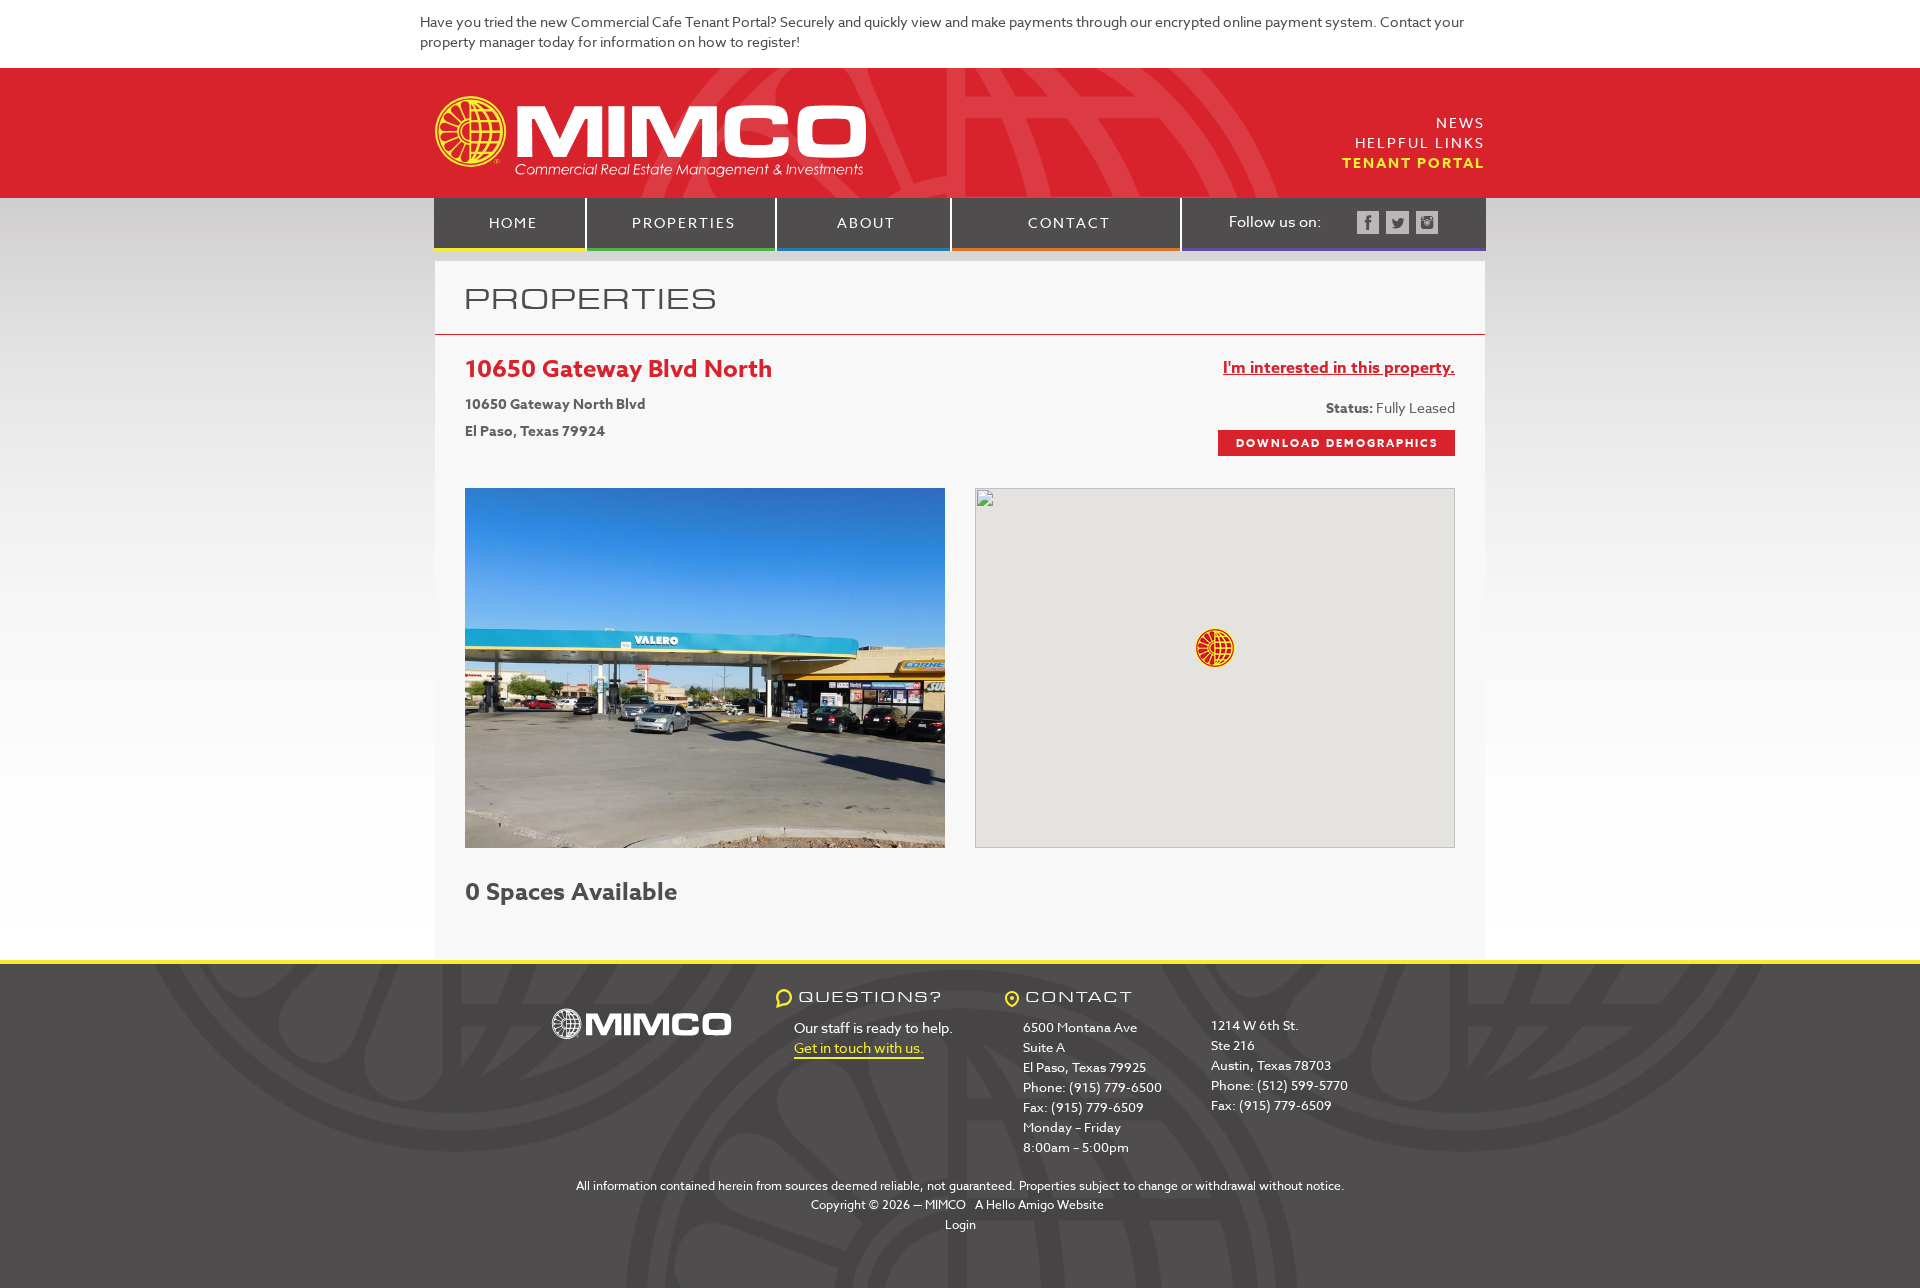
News (1460, 122)
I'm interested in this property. (1339, 368)
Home (513, 222)
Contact (1069, 222)
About (866, 222)
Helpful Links (1420, 142)
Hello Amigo (1020, 1204)
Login (960, 1224)
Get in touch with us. (859, 1047)
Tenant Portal (1413, 163)
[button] (1215, 648)
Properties (684, 222)
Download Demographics (1337, 442)
